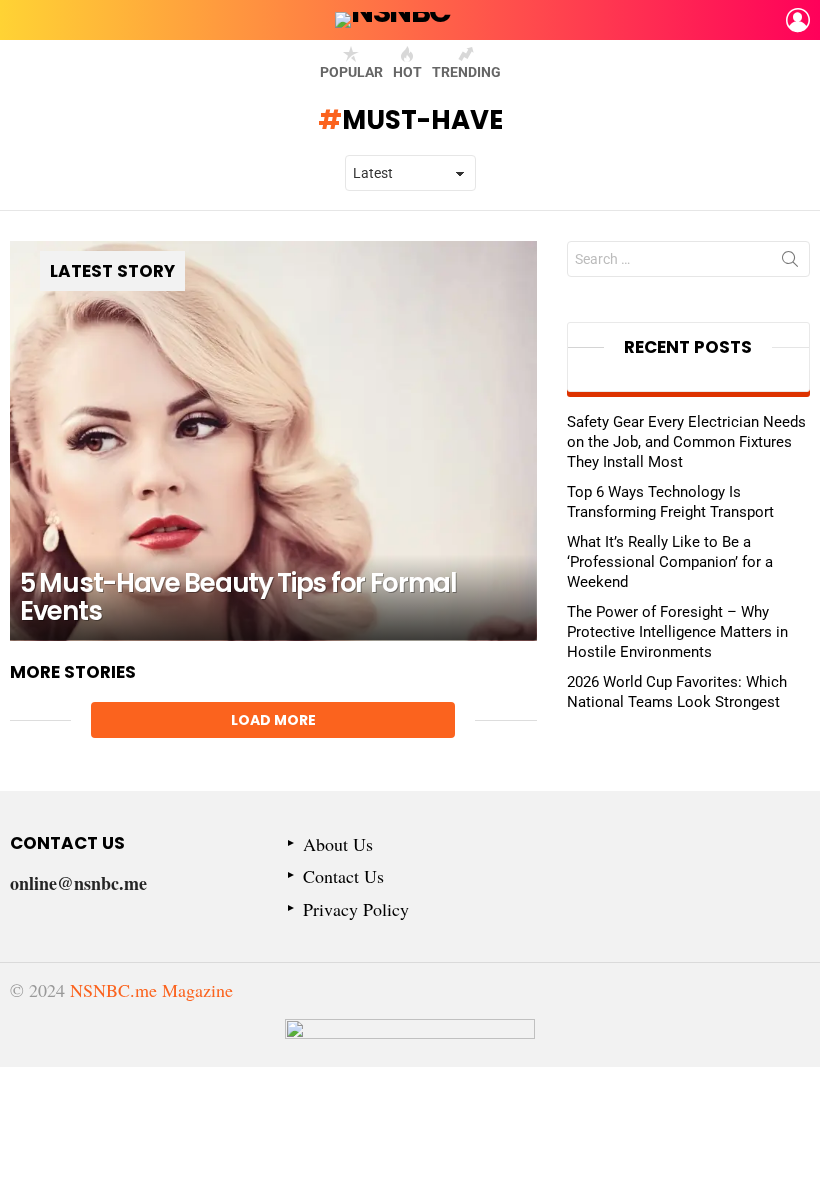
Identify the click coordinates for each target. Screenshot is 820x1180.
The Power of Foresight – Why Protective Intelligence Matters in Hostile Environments (677, 632)
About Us (338, 844)
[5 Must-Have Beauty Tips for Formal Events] (273, 441)
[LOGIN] (798, 20)
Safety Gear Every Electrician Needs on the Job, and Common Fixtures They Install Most (686, 442)
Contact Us (343, 876)
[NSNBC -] (410, 1043)
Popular (351, 72)
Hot (407, 72)
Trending (466, 72)
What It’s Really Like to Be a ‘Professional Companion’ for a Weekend (670, 562)
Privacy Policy (356, 909)
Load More (273, 720)
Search (790, 263)
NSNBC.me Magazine (151, 990)
